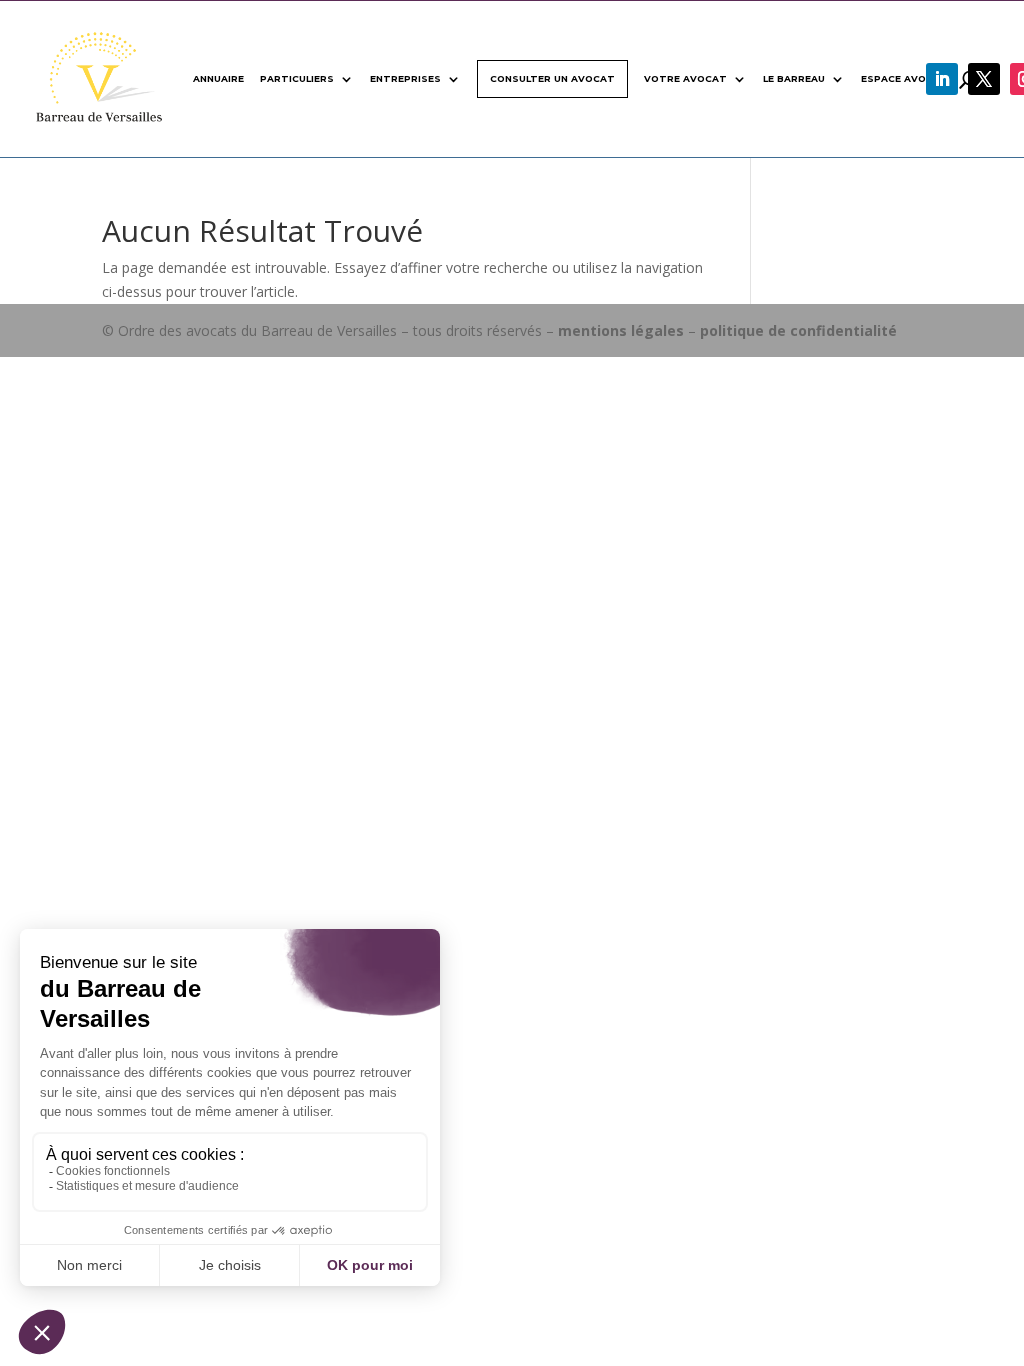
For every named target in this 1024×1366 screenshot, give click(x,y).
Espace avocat (904, 78)
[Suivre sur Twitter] (984, 79)
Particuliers (297, 78)
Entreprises (405, 78)
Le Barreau (794, 78)
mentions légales (621, 330)
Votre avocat (685, 78)
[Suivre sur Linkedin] (942, 79)
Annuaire (218, 78)
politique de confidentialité (798, 330)
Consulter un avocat (552, 78)
